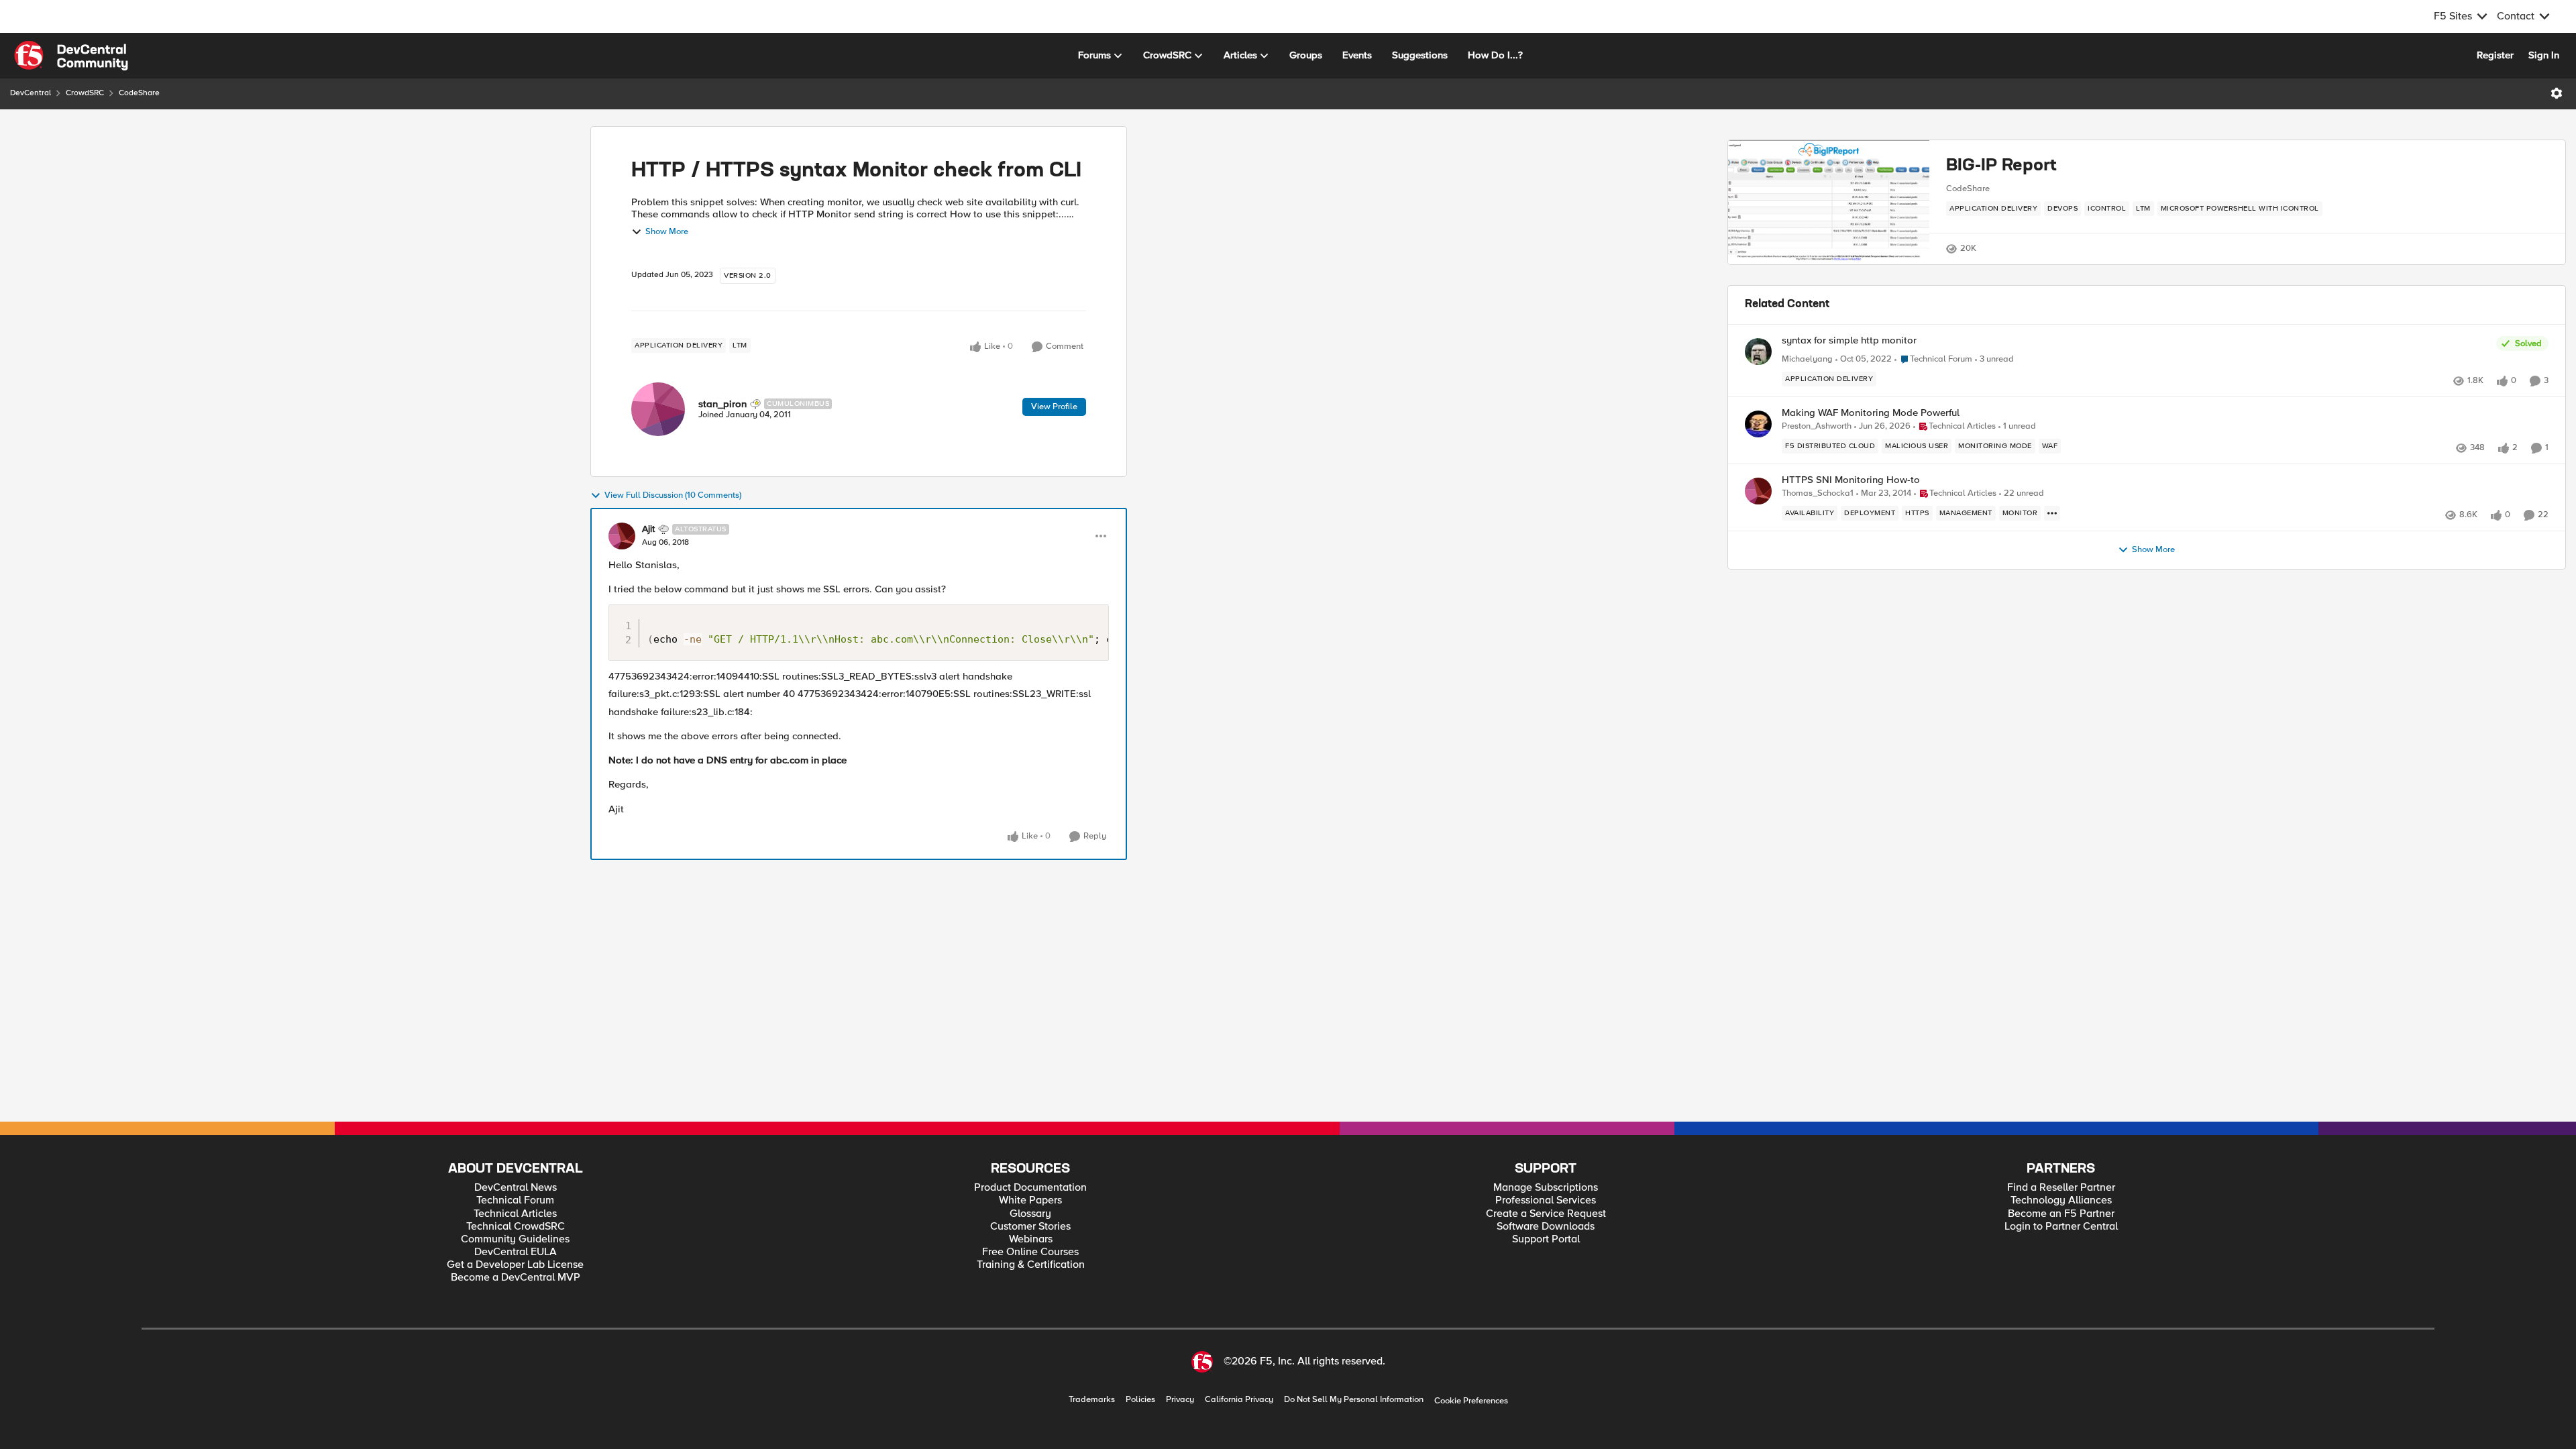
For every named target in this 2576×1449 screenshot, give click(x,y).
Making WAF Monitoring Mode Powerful (1871, 413)
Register (2495, 55)
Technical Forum (515, 1200)
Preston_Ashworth (1817, 426)
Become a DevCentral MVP (516, 1278)
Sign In (2544, 55)
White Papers (1030, 1200)
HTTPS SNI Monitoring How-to (1851, 480)
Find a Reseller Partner (2061, 1188)
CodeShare (139, 93)
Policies (1140, 1400)
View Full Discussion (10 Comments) (673, 495)
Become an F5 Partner (2061, 1214)
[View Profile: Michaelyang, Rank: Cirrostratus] (1758, 352)
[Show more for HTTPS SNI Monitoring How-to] (2052, 513)
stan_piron (722, 404)
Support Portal (1546, 1239)
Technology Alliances (2061, 1200)
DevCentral (31, 93)
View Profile (1054, 407)
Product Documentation (1030, 1188)
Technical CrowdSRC (516, 1227)
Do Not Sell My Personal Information (1354, 1400)
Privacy (1180, 1400)
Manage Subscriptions (1546, 1188)
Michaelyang (1807, 359)
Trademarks (1092, 1400)
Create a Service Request (1546, 1214)
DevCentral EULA (516, 1252)
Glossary (1030, 1214)
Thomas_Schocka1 (1818, 493)
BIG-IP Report (2001, 166)
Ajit (648, 529)
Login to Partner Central (2061, 1227)
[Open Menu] (2557, 93)
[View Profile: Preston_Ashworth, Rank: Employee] (1758, 424)
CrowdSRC (85, 93)
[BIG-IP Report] (1829, 202)
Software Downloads (1546, 1227)
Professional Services (1546, 1200)
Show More (667, 232)
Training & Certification (1031, 1265)
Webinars (1031, 1239)
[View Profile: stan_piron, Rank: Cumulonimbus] (658, 409)
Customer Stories (1030, 1227)
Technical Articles (515, 1214)
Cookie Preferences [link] (1471, 1401)
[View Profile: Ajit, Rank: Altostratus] (622, 536)
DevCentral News (516, 1188)
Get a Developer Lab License (515, 1265)
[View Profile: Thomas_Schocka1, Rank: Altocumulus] (1758, 491)
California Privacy (1239, 1400)
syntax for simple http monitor (1849, 340)
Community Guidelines (515, 1239)
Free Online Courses (1030, 1252)
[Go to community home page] (71, 56)
